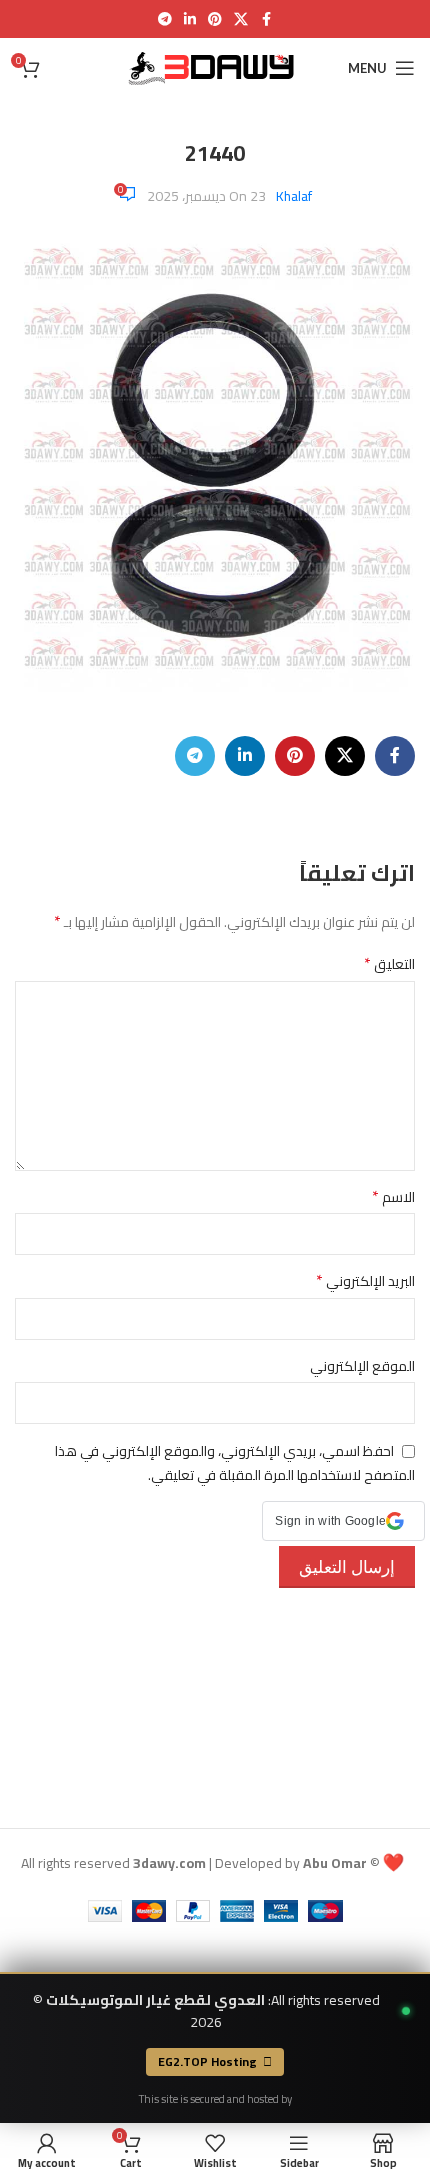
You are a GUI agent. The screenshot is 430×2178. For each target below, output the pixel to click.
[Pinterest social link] (215, 19)
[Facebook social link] (266, 19)
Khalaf (294, 196)
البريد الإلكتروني (365, 1281)
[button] (343, 1521)
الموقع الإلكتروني (362, 1366)
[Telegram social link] (165, 19)
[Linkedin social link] (190, 19)
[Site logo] (215, 67)
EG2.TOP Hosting (207, 2061)
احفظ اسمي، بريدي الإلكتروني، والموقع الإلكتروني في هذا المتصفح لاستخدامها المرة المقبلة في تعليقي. (235, 1463)
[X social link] (241, 19)
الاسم (393, 1197)
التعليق (389, 964)
